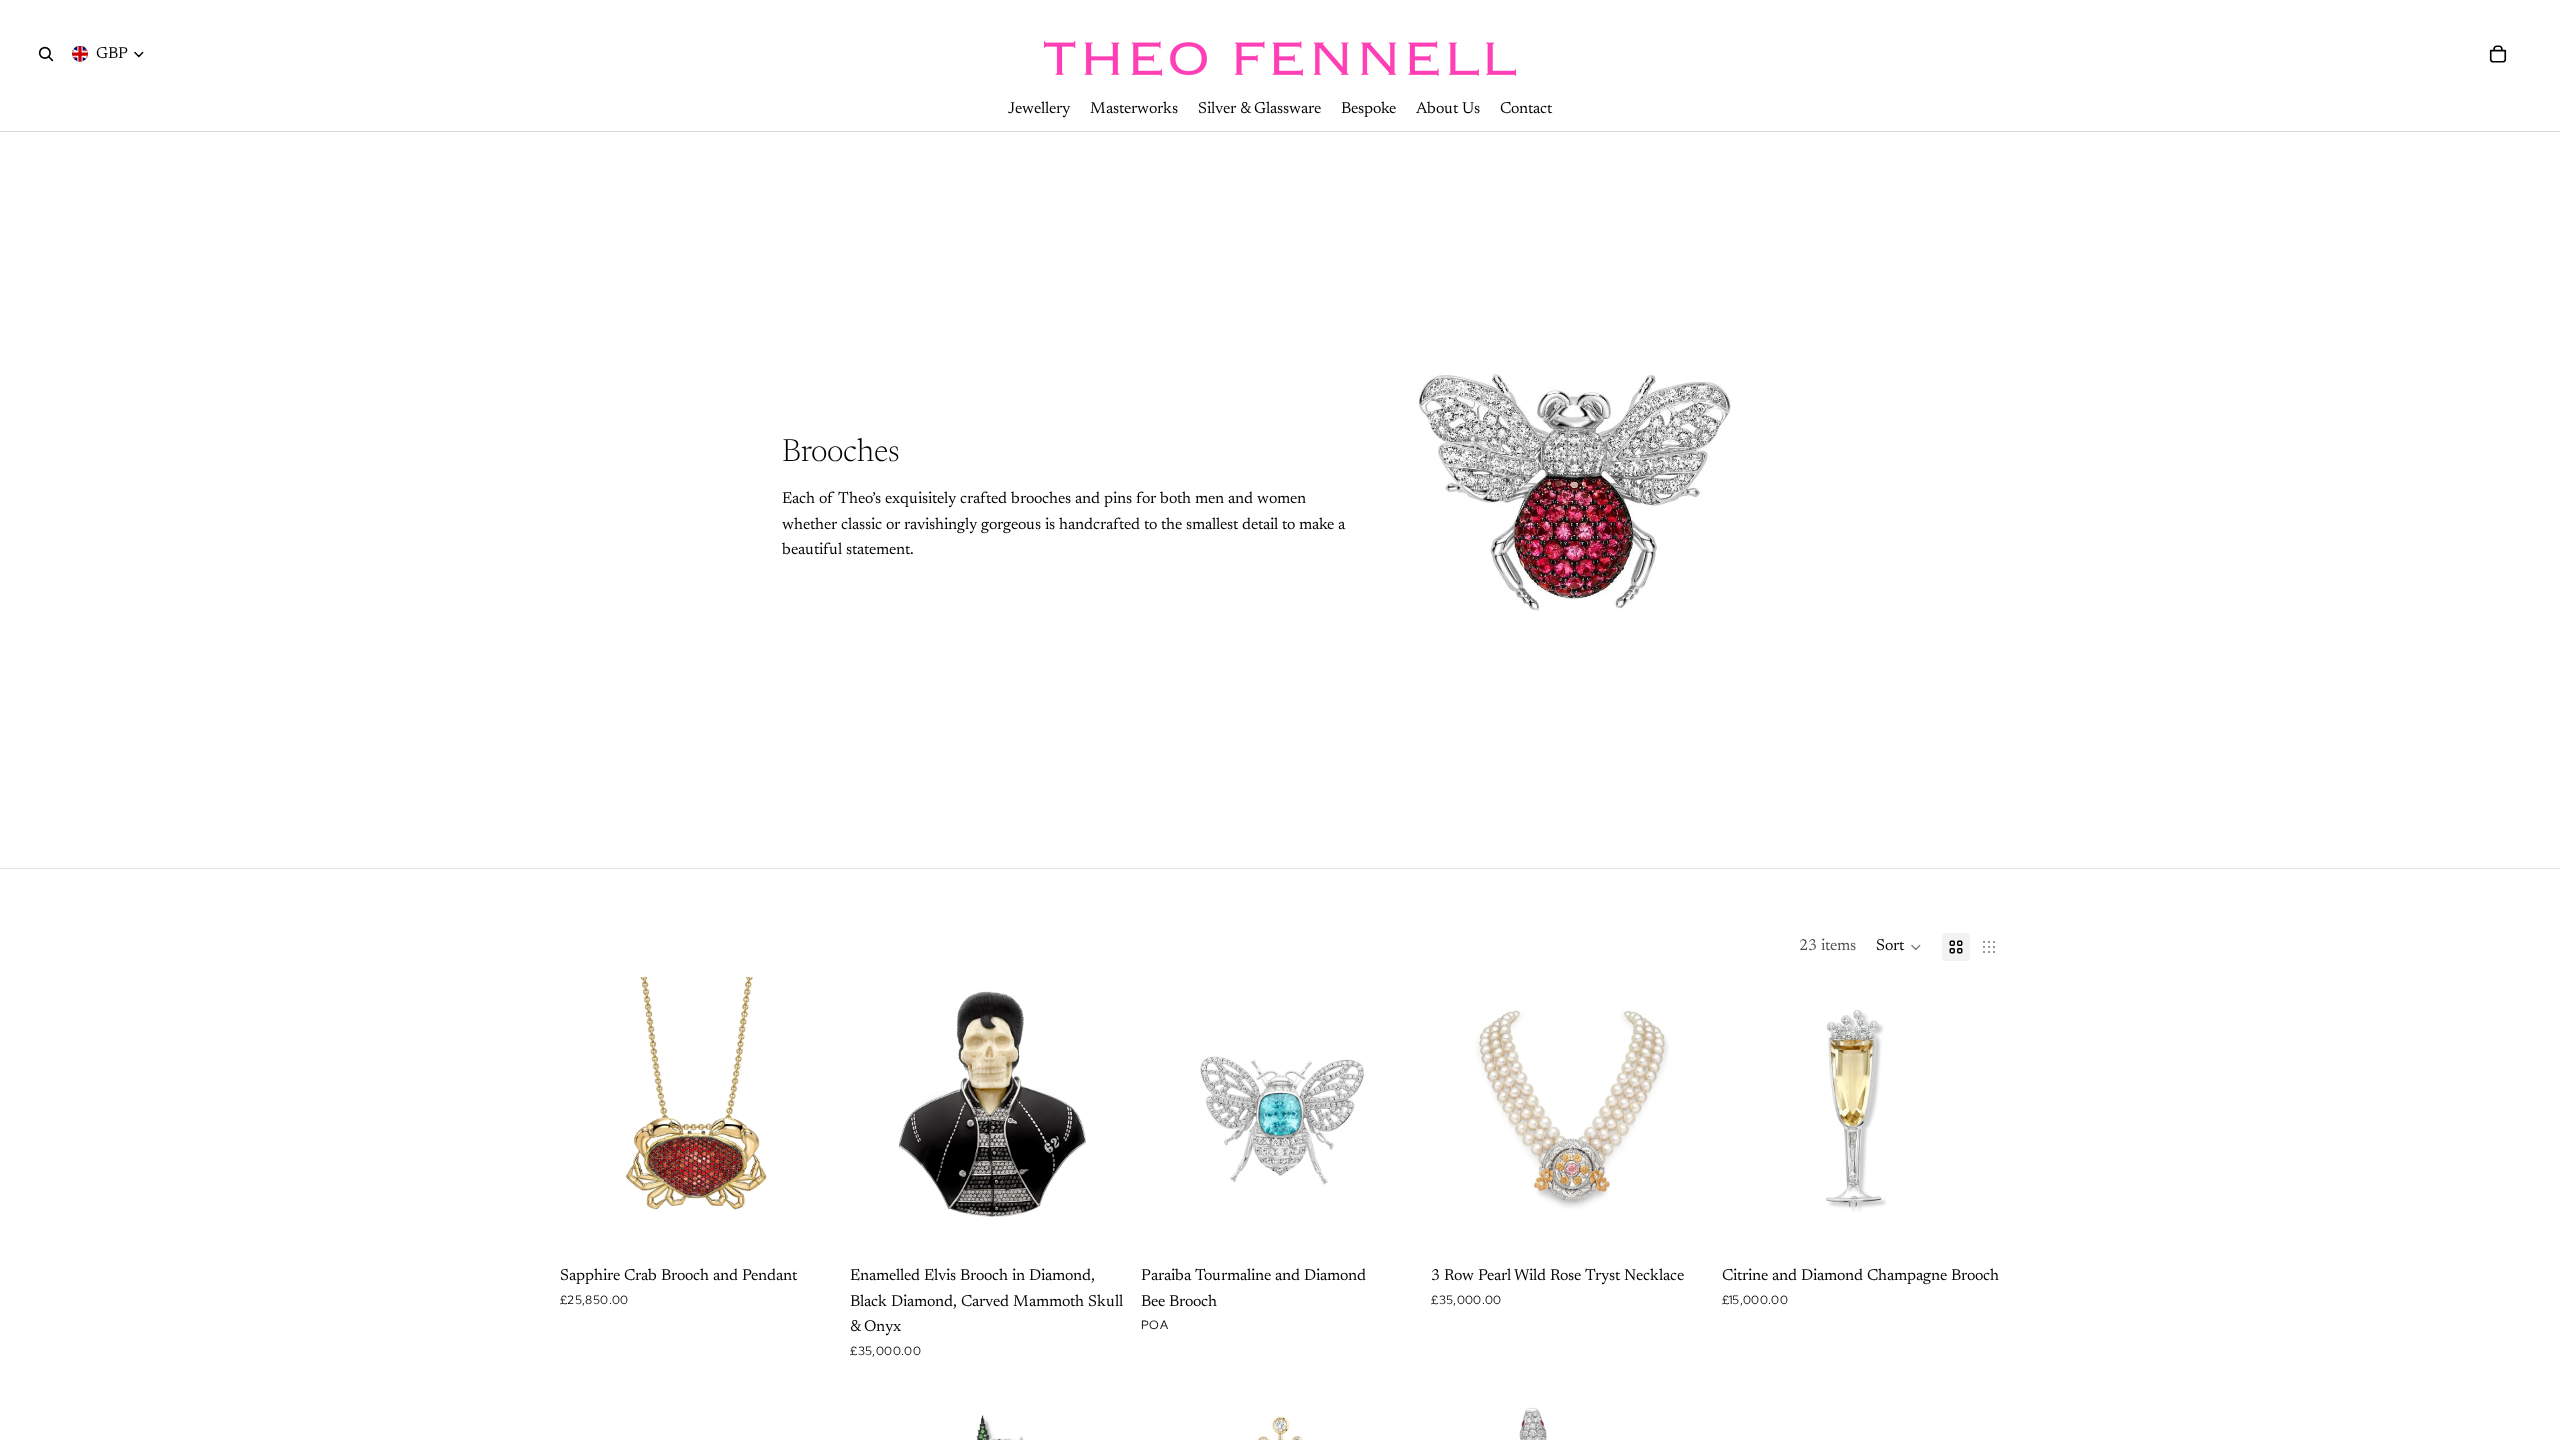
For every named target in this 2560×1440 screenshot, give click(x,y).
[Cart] (2498, 54)
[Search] (46, 54)
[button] (1899, 947)
